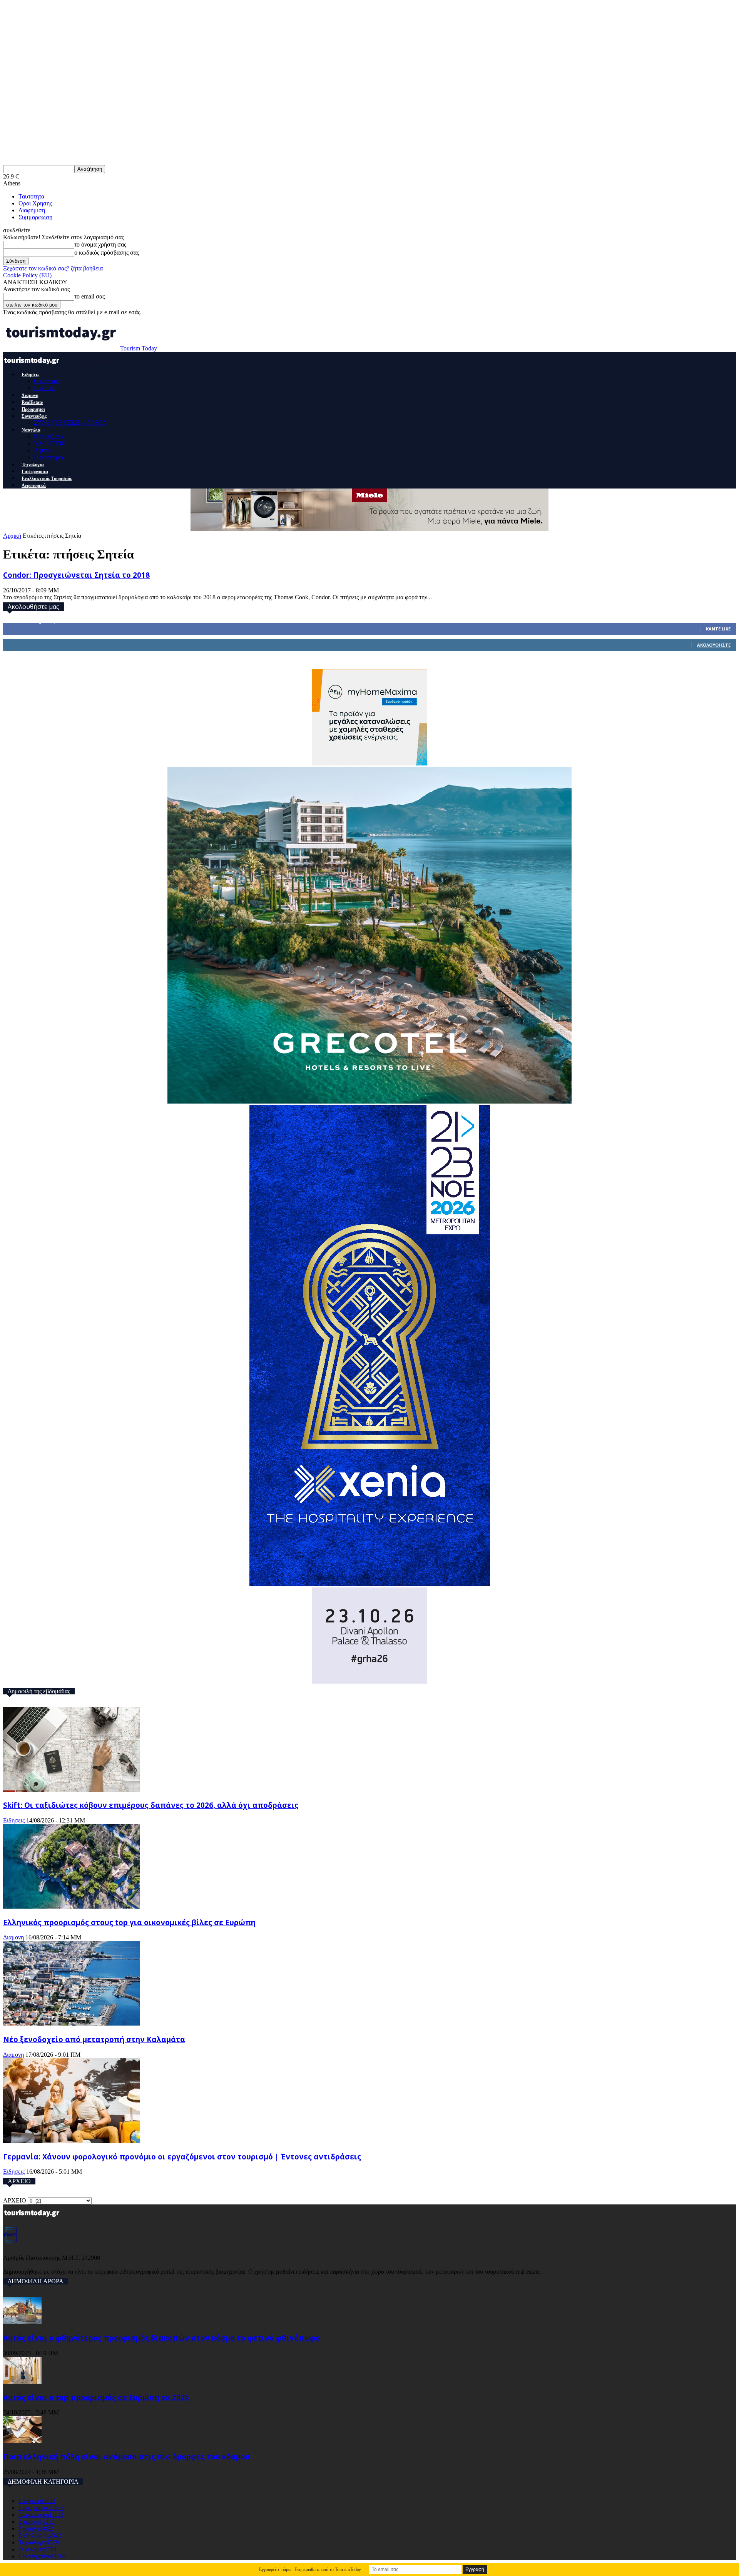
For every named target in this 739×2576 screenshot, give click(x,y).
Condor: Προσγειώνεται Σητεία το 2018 (76, 575)
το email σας (89, 296)
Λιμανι (42, 450)
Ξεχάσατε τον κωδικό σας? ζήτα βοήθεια (53, 268)
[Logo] (33, 367)
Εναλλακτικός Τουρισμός (47, 479)
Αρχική (12, 536)
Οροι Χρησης (35, 203)
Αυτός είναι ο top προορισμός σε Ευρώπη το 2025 (96, 2397)
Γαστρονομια (35, 472)
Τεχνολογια (33, 465)
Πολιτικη (45, 388)
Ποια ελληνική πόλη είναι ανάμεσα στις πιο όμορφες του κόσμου (126, 2457)
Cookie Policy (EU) (27, 275)
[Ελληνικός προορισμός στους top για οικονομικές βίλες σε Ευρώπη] (72, 1907)
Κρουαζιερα (49, 436)
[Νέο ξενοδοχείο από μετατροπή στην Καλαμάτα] (72, 2023)
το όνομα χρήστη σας (100, 244)
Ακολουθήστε (714, 645)
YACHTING (50, 443)
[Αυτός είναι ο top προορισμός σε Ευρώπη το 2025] (22, 2382)
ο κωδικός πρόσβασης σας (107, 253)
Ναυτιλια (31, 430)
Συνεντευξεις (34, 416)
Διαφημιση (32, 210)
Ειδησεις (30, 375)
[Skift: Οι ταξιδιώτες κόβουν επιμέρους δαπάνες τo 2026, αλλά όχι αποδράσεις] (72, 1790)
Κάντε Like (718, 629)
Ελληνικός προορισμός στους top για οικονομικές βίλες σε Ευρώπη (129, 1922)
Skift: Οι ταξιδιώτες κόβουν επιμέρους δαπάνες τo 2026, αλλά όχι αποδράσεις (151, 1805)
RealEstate (32, 402)
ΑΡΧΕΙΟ (15, 2200)
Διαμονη (30, 395)
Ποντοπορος (49, 457)
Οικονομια (47, 381)
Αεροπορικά (34, 485)
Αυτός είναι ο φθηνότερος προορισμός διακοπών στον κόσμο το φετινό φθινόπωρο (162, 2338)
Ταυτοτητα (31, 196)
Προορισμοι (33, 409)
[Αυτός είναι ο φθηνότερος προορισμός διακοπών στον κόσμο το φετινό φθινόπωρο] (22, 2322)
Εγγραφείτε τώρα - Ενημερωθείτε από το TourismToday (310, 2569)
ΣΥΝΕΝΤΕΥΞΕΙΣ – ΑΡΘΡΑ (70, 423)
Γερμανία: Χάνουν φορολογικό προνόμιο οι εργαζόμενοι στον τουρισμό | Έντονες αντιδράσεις (182, 2157)
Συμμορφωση (35, 217)
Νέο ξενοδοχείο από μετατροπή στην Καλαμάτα (94, 2039)
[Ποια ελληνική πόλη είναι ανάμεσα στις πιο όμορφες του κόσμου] (22, 2441)
